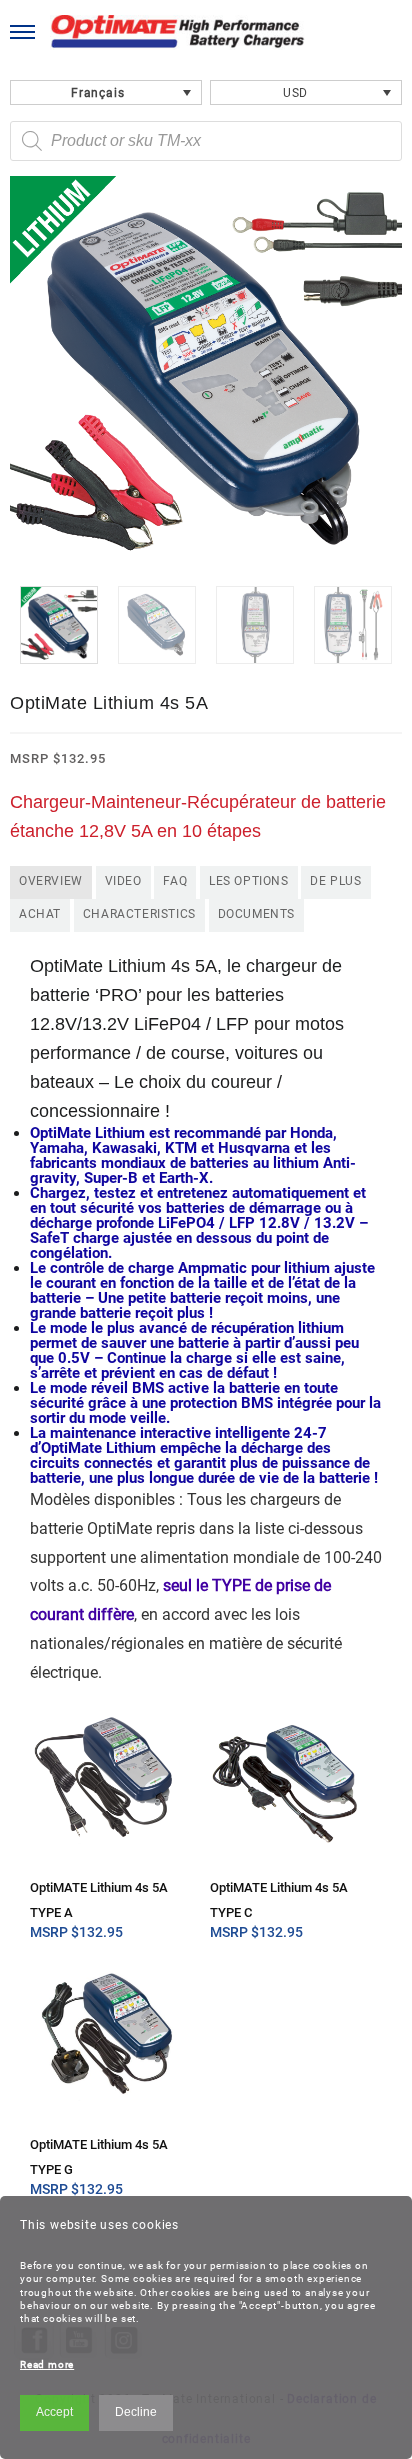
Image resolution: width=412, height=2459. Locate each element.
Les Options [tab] (249, 881)
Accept (54, 2412)
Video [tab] (123, 881)
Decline (136, 2412)
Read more (47, 2364)
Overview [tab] (51, 881)
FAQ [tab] (175, 881)
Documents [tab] (256, 914)
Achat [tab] (40, 914)
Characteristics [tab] (139, 914)
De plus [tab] (335, 881)
